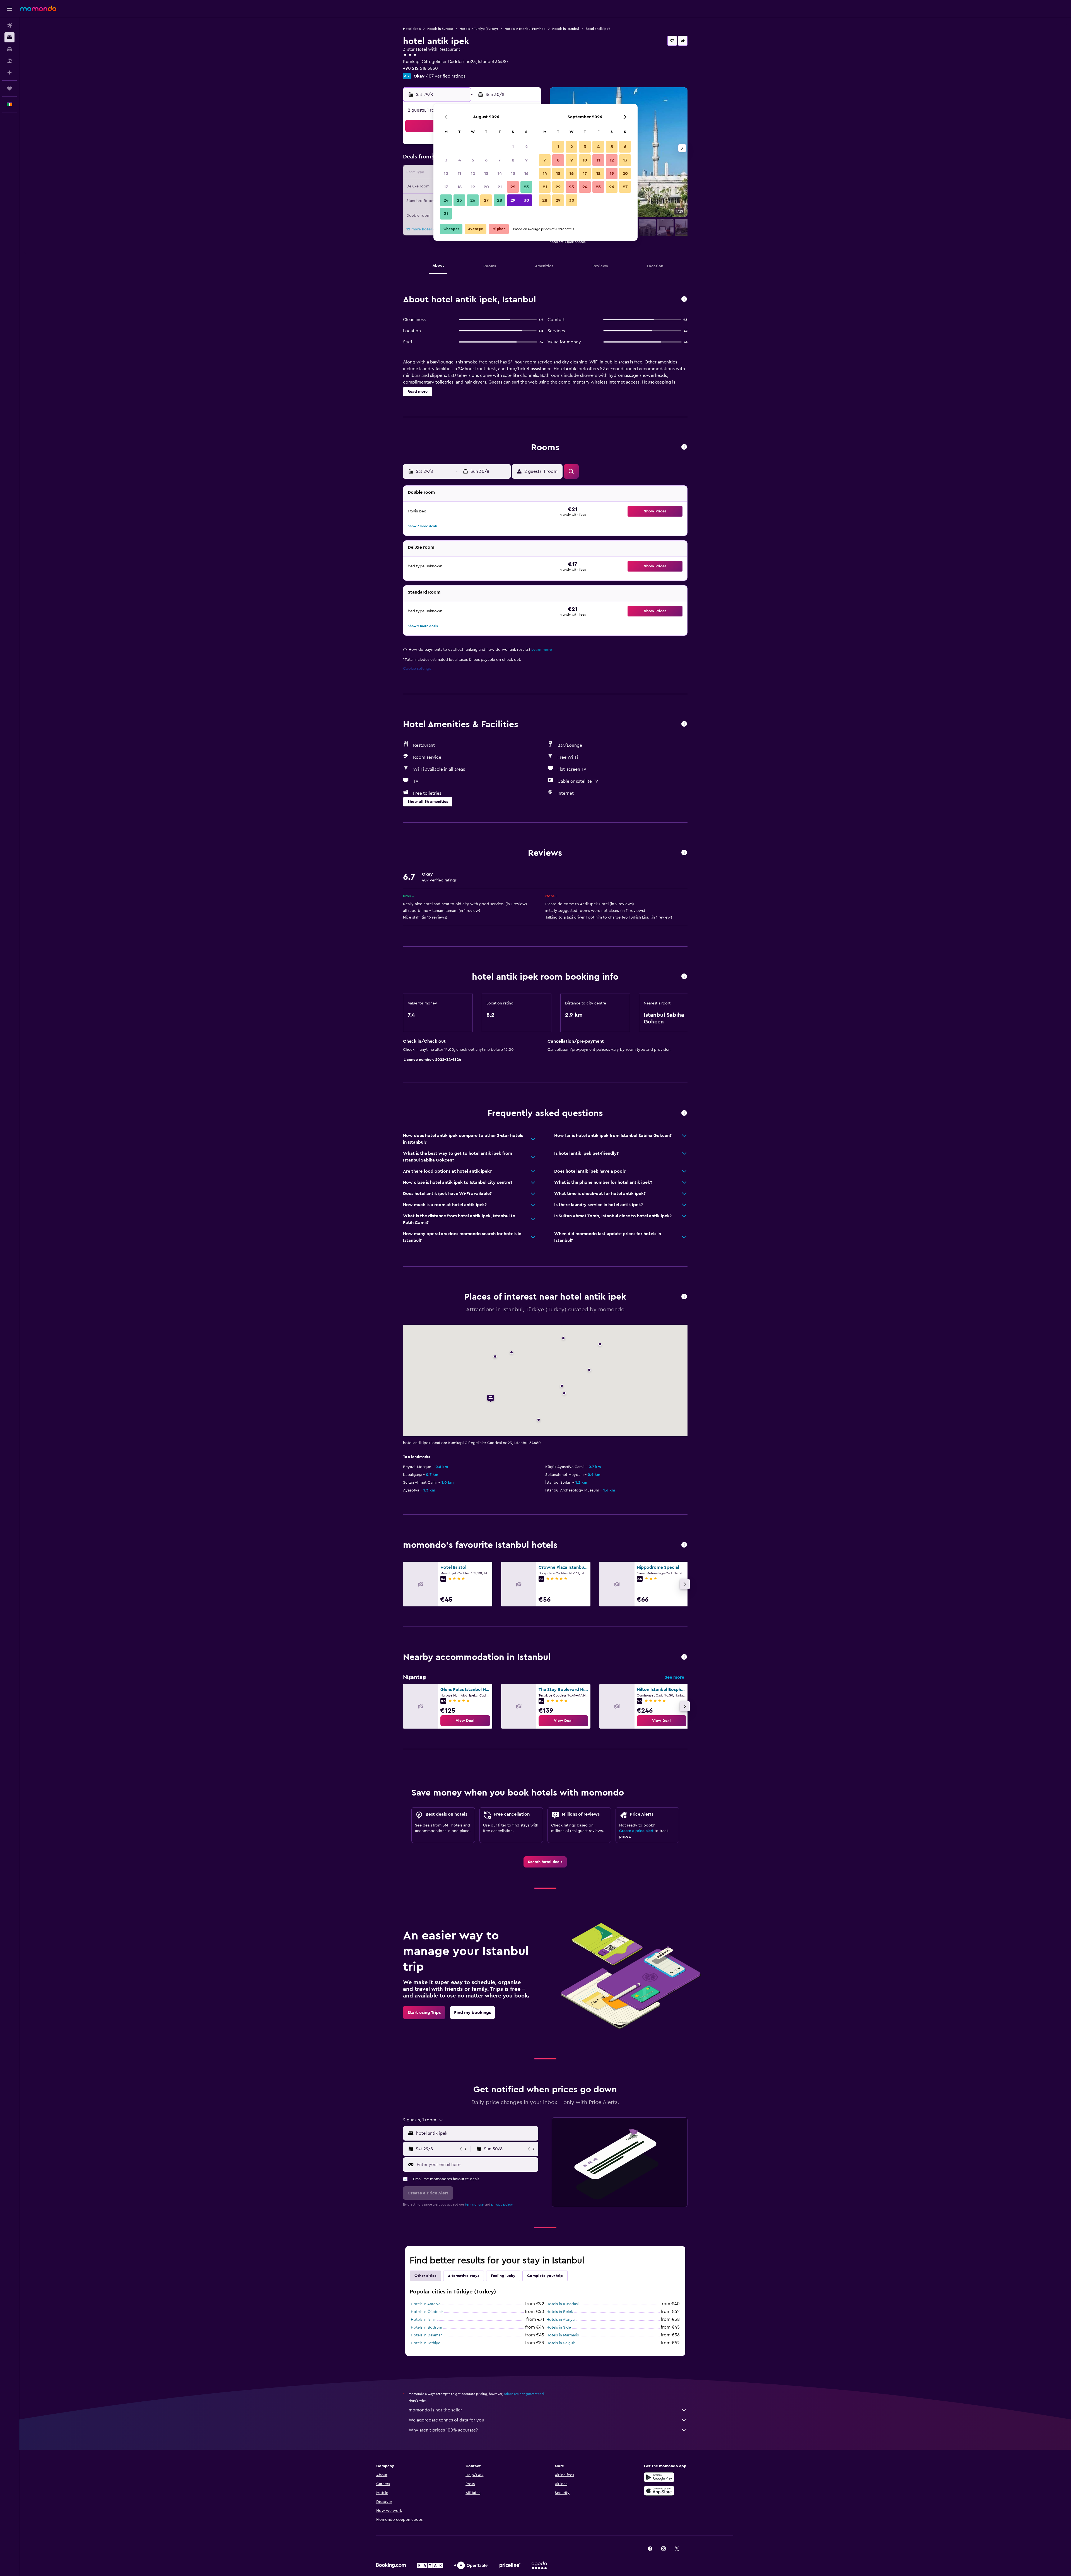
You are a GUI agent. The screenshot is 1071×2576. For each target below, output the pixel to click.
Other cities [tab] (425, 2276)
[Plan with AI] (9, 73)
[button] (9, 9)
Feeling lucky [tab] (503, 2276)
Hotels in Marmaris (563, 2335)
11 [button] (459, 173)
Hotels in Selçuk (561, 2343)
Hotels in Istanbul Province (525, 29)
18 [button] (459, 187)
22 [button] (513, 187)
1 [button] (513, 147)
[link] (465, 1721)
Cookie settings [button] (417, 669)
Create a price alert (636, 1831)
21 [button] (500, 187)
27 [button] (486, 200)
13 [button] (486, 173)
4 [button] (459, 160)
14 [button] (500, 173)
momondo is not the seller (435, 2410)
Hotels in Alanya (560, 2320)
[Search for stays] (9, 37)
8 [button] (513, 160)
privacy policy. (502, 2204)
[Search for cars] (9, 49)
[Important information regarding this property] (684, 977)
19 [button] (473, 187)
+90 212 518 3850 (420, 68)
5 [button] (473, 160)
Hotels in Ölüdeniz (427, 2312)
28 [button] (500, 200)
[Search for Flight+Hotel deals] (9, 61)
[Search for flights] (9, 26)
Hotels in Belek (560, 2312)
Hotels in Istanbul (566, 29)
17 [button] (446, 187)
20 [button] (486, 187)
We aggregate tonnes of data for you (446, 2420)
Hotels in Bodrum (426, 2327)
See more (674, 1677)
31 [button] (446, 214)
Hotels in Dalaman (427, 2335)
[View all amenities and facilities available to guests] (684, 724)
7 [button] (500, 160)
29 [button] (513, 200)
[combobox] (476, 2133)
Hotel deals (412, 29)
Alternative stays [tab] (464, 2276)
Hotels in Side (559, 2327)
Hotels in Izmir (423, 2320)
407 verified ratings (446, 76)
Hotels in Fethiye (426, 2343)
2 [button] (526, 147)
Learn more (542, 650)
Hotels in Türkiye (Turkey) (479, 29)
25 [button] (459, 200)
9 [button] (526, 160)
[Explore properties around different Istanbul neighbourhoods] (684, 1657)
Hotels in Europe (440, 29)
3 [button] (446, 160)
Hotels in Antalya (426, 2304)
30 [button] (526, 200)
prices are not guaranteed (524, 2394)
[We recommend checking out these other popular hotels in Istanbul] (684, 1545)
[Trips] (9, 88)
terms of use (474, 2204)
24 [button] (446, 200)
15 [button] (513, 173)
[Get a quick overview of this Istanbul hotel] (684, 299)
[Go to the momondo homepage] (38, 8)
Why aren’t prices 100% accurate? (443, 2430)
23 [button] (526, 187)
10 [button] (446, 173)
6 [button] (486, 160)
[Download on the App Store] (659, 2491)
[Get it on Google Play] (659, 2477)
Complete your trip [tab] (545, 2276)
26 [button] (473, 200)
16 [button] (526, 173)
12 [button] (473, 173)
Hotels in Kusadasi (562, 2304)
